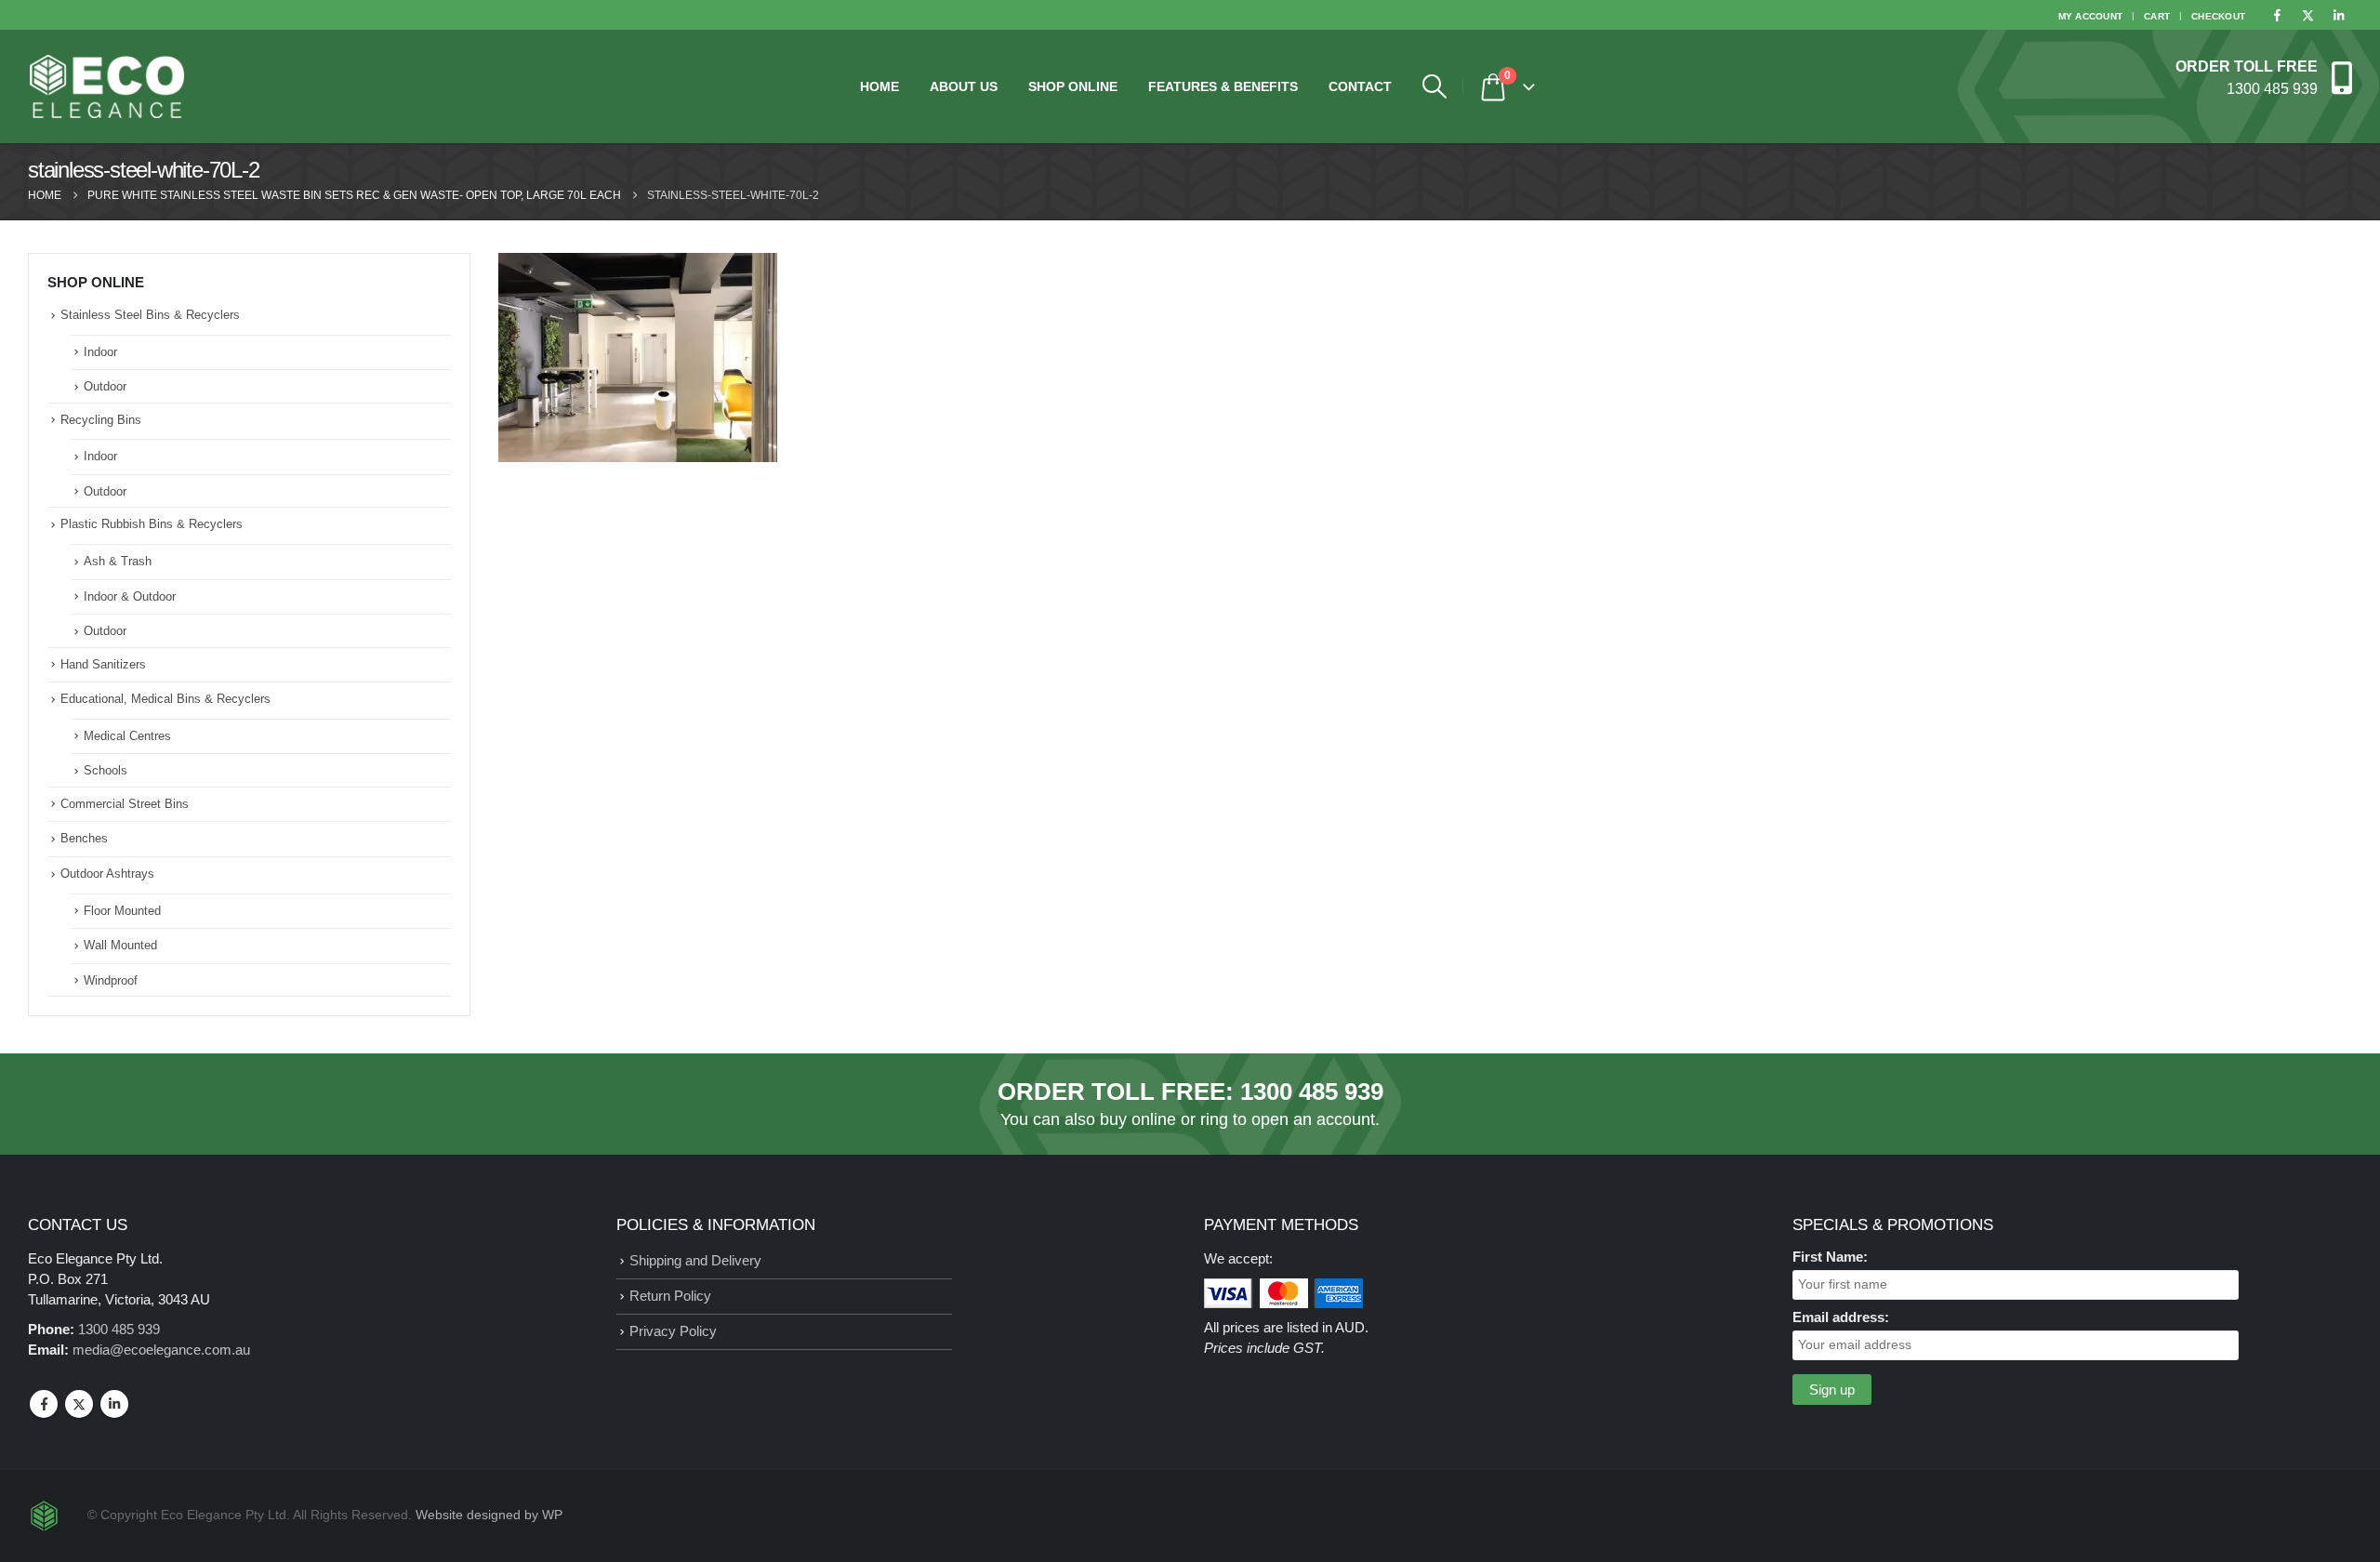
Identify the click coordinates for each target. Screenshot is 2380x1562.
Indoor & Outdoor (130, 596)
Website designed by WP (489, 1515)
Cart (2157, 16)
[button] (1434, 86)
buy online (1138, 1119)
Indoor (100, 352)
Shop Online (1073, 86)
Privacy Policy (673, 1331)
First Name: (1830, 1257)
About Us (964, 86)
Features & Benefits (1223, 86)
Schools (106, 770)
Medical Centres (127, 736)
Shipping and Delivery (695, 1260)
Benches (84, 838)
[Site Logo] (107, 86)
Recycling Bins (101, 420)
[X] (2307, 15)
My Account (2091, 16)
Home (879, 86)
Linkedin (114, 1404)
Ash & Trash (118, 561)
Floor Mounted (122, 911)
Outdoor (105, 386)
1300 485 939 (1312, 1092)
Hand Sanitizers (103, 664)
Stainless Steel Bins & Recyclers (150, 315)
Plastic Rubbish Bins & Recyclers (152, 524)
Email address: (1841, 1317)
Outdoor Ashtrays (107, 874)
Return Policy (670, 1296)
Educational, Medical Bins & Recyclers (165, 699)
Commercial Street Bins (125, 804)
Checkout (2218, 16)
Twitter (79, 1404)
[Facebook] (2277, 15)
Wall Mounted (120, 945)
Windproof (111, 980)
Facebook (44, 1404)
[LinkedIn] (2338, 15)
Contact (1360, 86)
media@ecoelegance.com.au (161, 1350)
